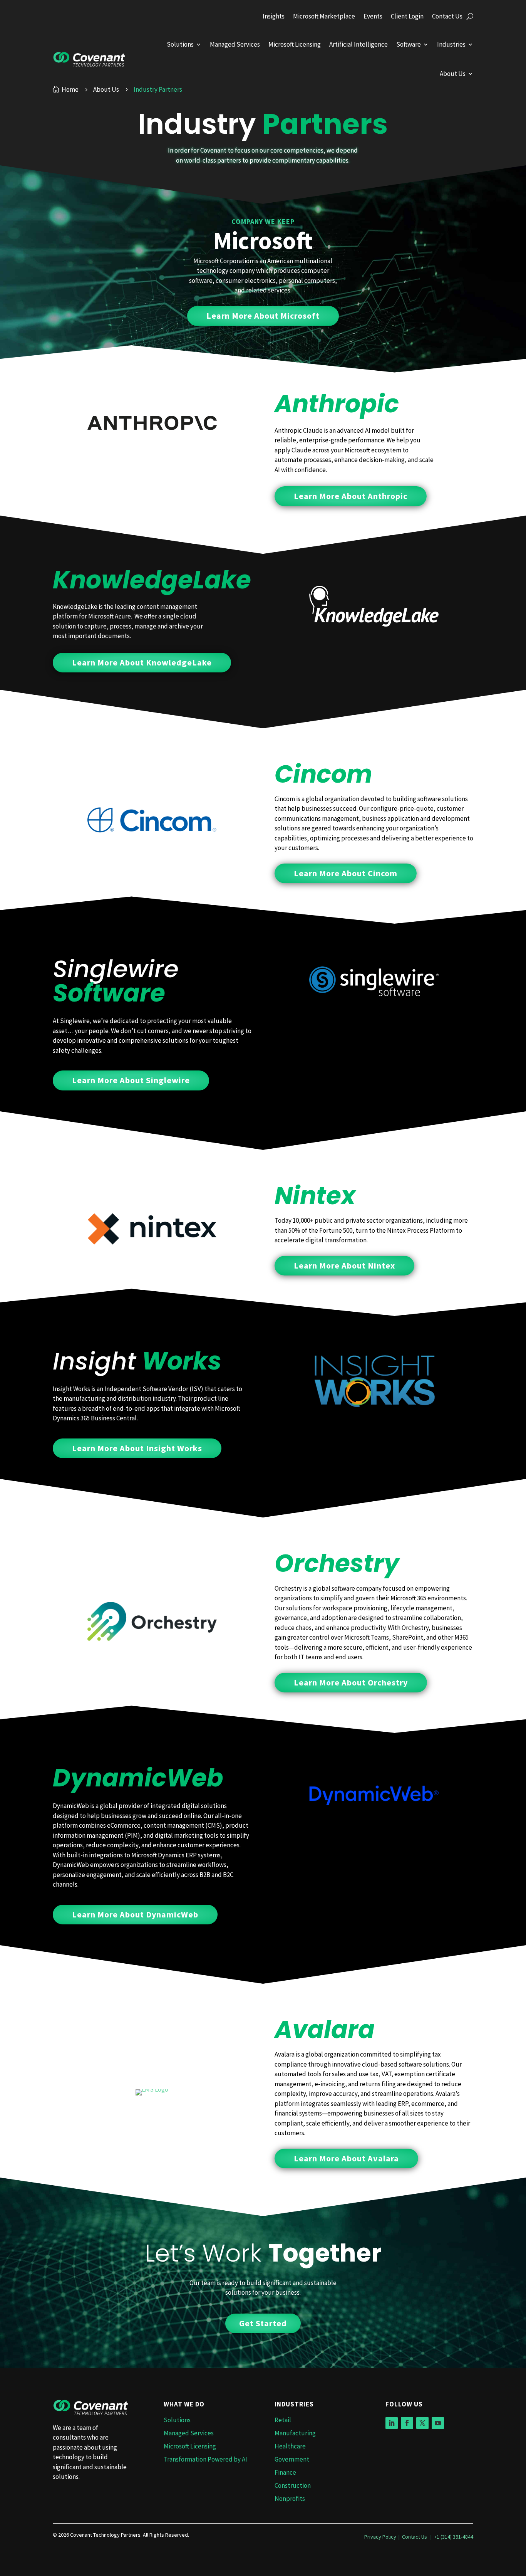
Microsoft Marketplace (324, 17)
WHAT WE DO (184, 2404)
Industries (451, 44)
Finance (285, 2472)
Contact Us (447, 17)
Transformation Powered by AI (205, 2459)
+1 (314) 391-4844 (454, 2537)
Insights (274, 17)
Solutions (180, 44)
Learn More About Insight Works (137, 1448)
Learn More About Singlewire (131, 1080)
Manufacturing (295, 2433)
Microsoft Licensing (295, 44)
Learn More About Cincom (346, 873)
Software (409, 44)
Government (292, 2459)
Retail (283, 2420)
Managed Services (235, 44)
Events (373, 17)
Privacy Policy (380, 2537)
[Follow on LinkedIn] (392, 2423)
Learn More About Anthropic (351, 496)
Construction (293, 2485)
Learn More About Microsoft (263, 316)
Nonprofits (290, 2499)
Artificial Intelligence (358, 44)
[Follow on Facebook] (407, 2423)
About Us (453, 74)
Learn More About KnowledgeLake (142, 662)
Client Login (407, 17)
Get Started (263, 2323)
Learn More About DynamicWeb (135, 1914)
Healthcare (290, 2446)
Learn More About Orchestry (351, 1682)
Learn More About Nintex (344, 1265)
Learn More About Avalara (346, 2158)
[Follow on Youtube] (438, 2423)
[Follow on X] (422, 2423)
